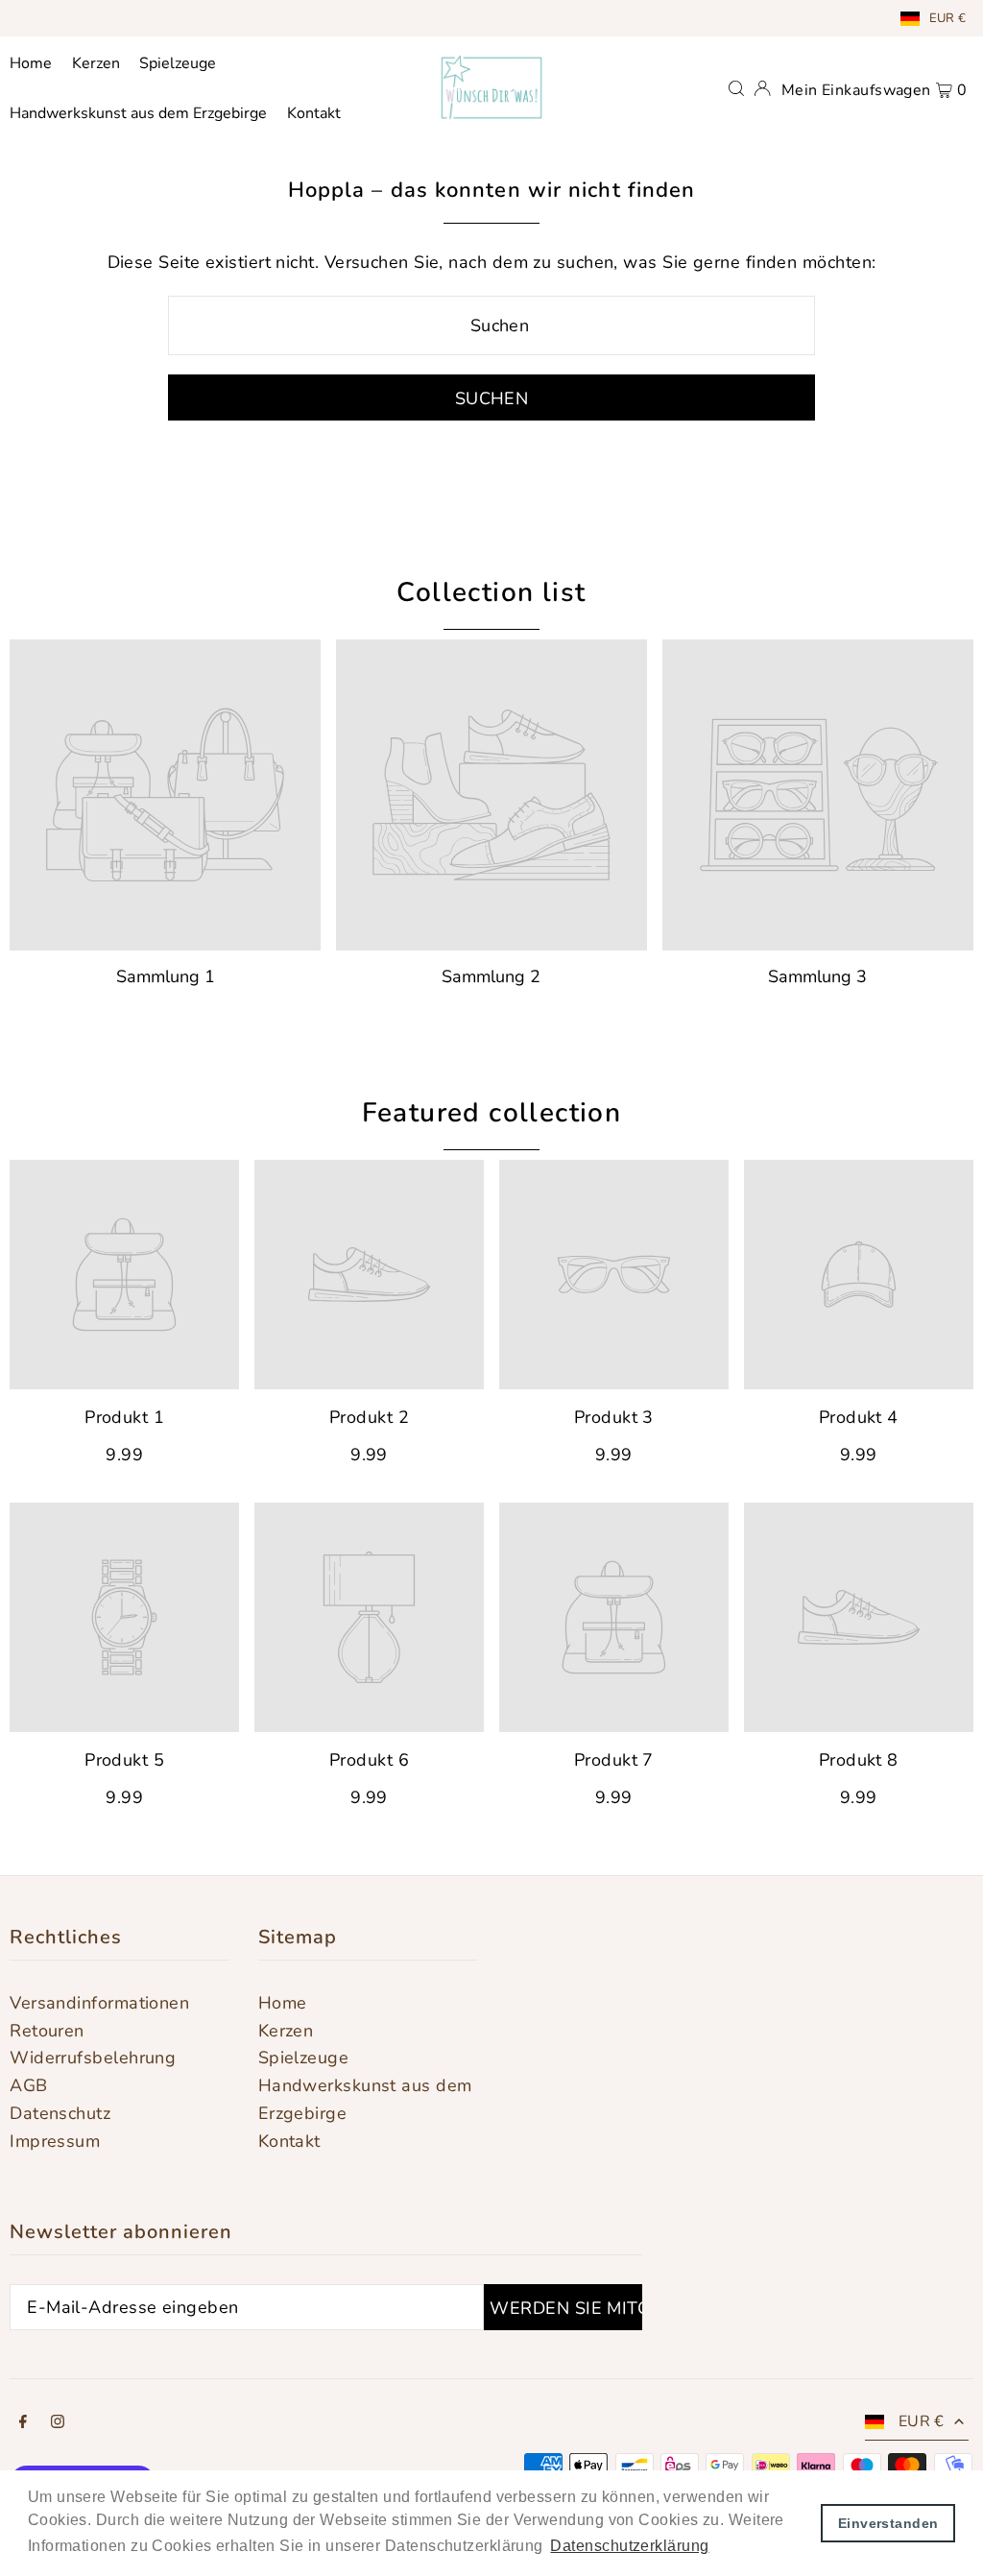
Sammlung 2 (491, 976)
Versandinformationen (99, 2003)
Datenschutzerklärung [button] (629, 2546)
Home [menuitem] (31, 63)
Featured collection (492, 1113)
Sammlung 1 (166, 976)
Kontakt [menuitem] (314, 113)
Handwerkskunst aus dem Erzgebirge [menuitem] (138, 113)
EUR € (948, 18)
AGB (28, 2085)
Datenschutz (60, 2113)
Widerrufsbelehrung (93, 2058)
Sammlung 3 (817, 976)
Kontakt (289, 2141)
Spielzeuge (304, 2058)
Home (283, 2003)
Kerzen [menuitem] (96, 63)
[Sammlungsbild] (165, 795)
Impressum (55, 2141)
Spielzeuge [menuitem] (178, 63)
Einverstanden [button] (888, 2523)
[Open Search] (736, 87)
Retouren (47, 2031)
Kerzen (286, 2031)
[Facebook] (23, 2423)
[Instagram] (58, 2423)
